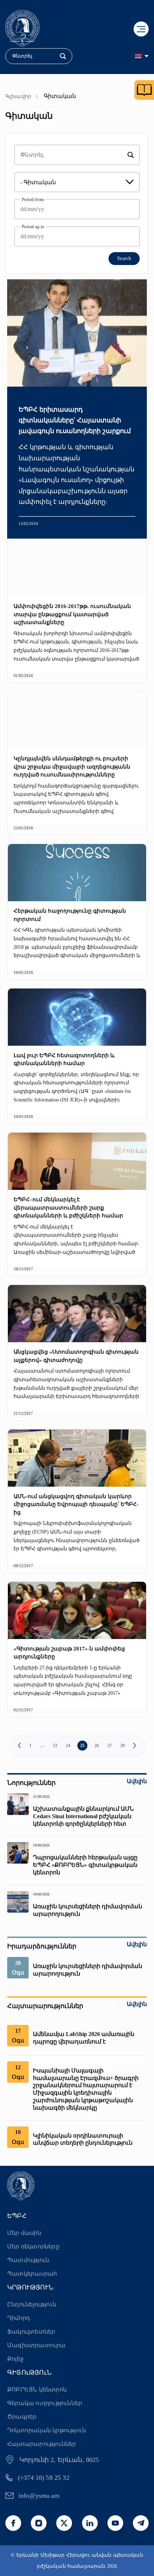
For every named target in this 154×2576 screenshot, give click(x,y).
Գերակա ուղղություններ (45, 2403)
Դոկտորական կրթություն (47, 2430)
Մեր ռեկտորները (33, 2246)
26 (97, 1746)
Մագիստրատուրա (37, 2345)
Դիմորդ (19, 2318)
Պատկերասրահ (32, 2274)
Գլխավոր (18, 96)
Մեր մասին (24, 2233)
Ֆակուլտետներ (31, 2332)
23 (55, 1746)
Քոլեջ (15, 2359)
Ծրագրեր (22, 2417)
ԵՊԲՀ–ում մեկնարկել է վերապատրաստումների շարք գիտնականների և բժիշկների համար (68, 1208)
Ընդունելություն (32, 2304)
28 (122, 1746)
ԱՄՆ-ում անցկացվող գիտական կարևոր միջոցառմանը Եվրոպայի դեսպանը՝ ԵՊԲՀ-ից (76, 1504)
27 (110, 1746)
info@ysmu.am (39, 2496)
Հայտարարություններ (42, 2444)
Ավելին (137, 1781)
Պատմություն (28, 2260)
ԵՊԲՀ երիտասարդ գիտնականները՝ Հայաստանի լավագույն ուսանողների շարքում (75, 420)
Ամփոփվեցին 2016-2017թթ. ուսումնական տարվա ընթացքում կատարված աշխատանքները (72, 614)
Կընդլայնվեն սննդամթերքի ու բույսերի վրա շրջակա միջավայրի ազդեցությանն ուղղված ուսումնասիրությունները (72, 767)
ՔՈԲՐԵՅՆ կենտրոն (37, 2389)
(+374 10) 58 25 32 (44, 2478)
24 (68, 1746)
